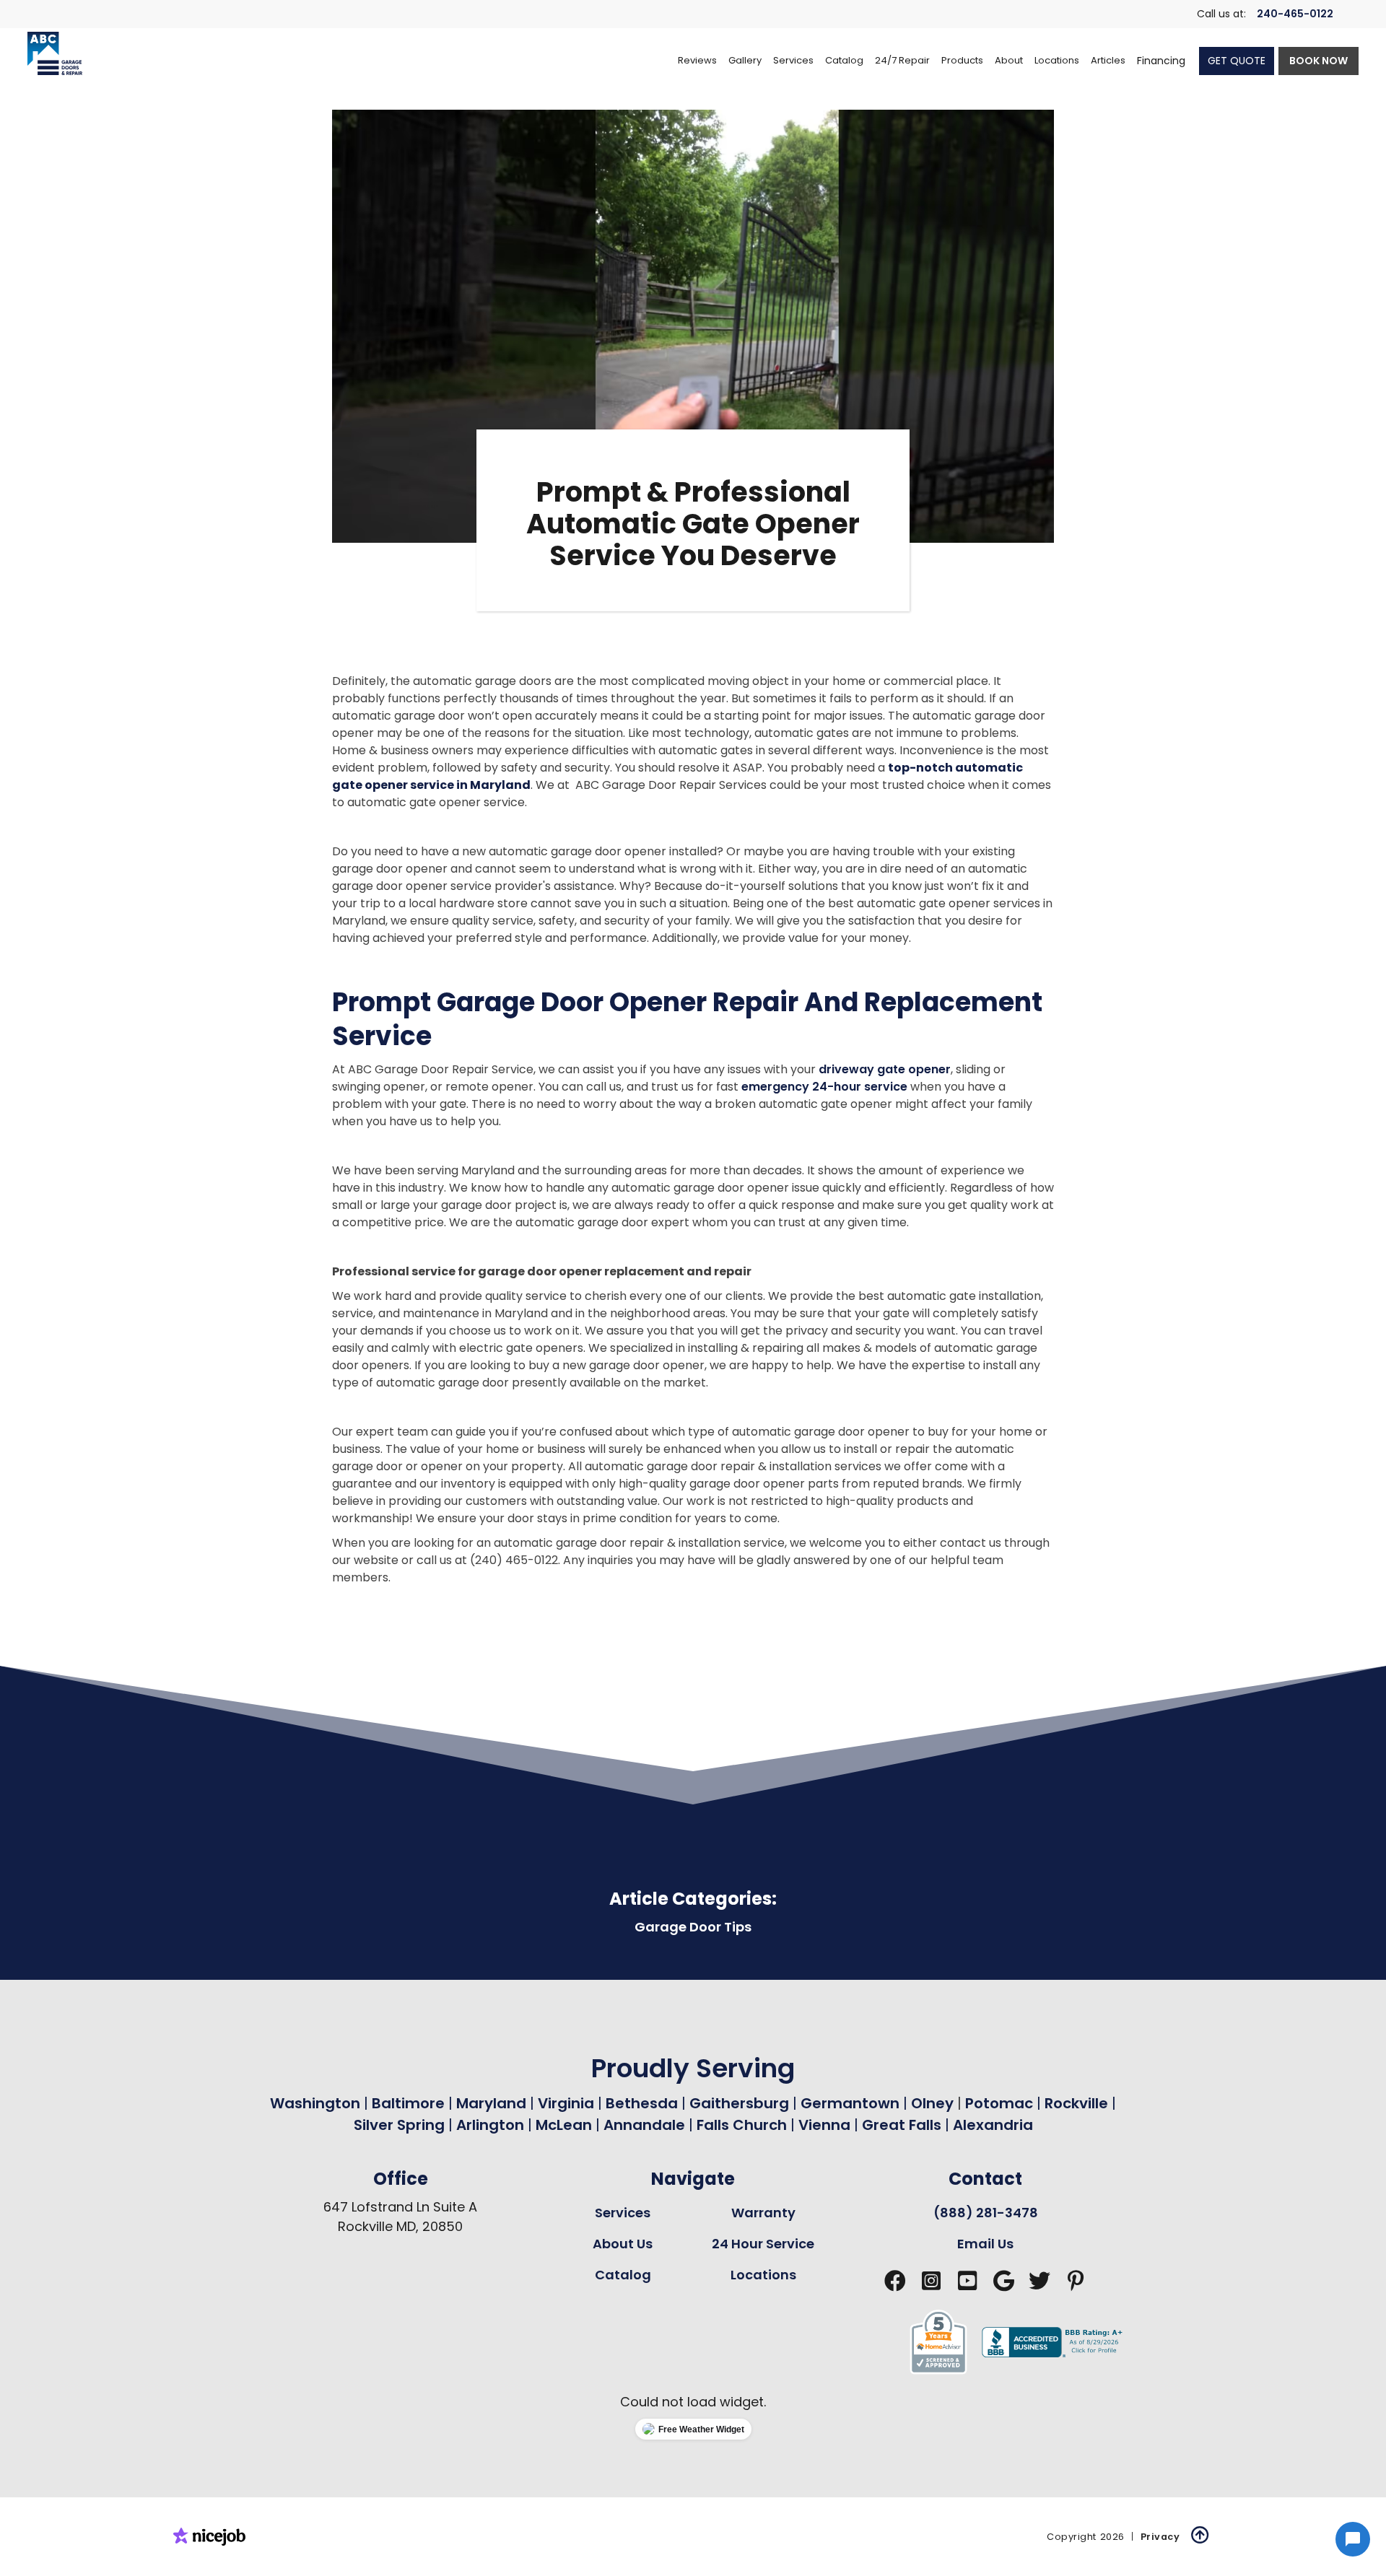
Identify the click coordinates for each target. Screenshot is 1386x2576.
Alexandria (993, 2125)
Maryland (491, 2103)
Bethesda (642, 2103)
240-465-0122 (1295, 14)
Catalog (623, 2275)
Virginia (566, 2103)
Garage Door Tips (693, 1927)
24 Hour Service (763, 2244)
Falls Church (742, 2125)
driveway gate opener (885, 1069)
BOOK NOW (1319, 61)
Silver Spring (401, 2125)
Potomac (1001, 2103)
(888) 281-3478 (986, 2213)
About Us (623, 2244)
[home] (55, 53)
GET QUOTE (1237, 61)
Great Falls (902, 2125)
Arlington (490, 2125)
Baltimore (408, 2103)
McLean (564, 2125)
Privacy (1160, 2537)
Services (623, 2213)
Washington (315, 2103)
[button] (793, 61)
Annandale (644, 2125)
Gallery (745, 60)
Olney (934, 2103)
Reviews (697, 60)
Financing (1161, 61)
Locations (763, 2275)
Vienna (824, 2125)
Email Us (985, 2244)
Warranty (763, 2213)
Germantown (852, 2103)
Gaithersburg (739, 2103)
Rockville (1076, 2103)
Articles (1108, 60)
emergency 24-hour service (824, 1087)
